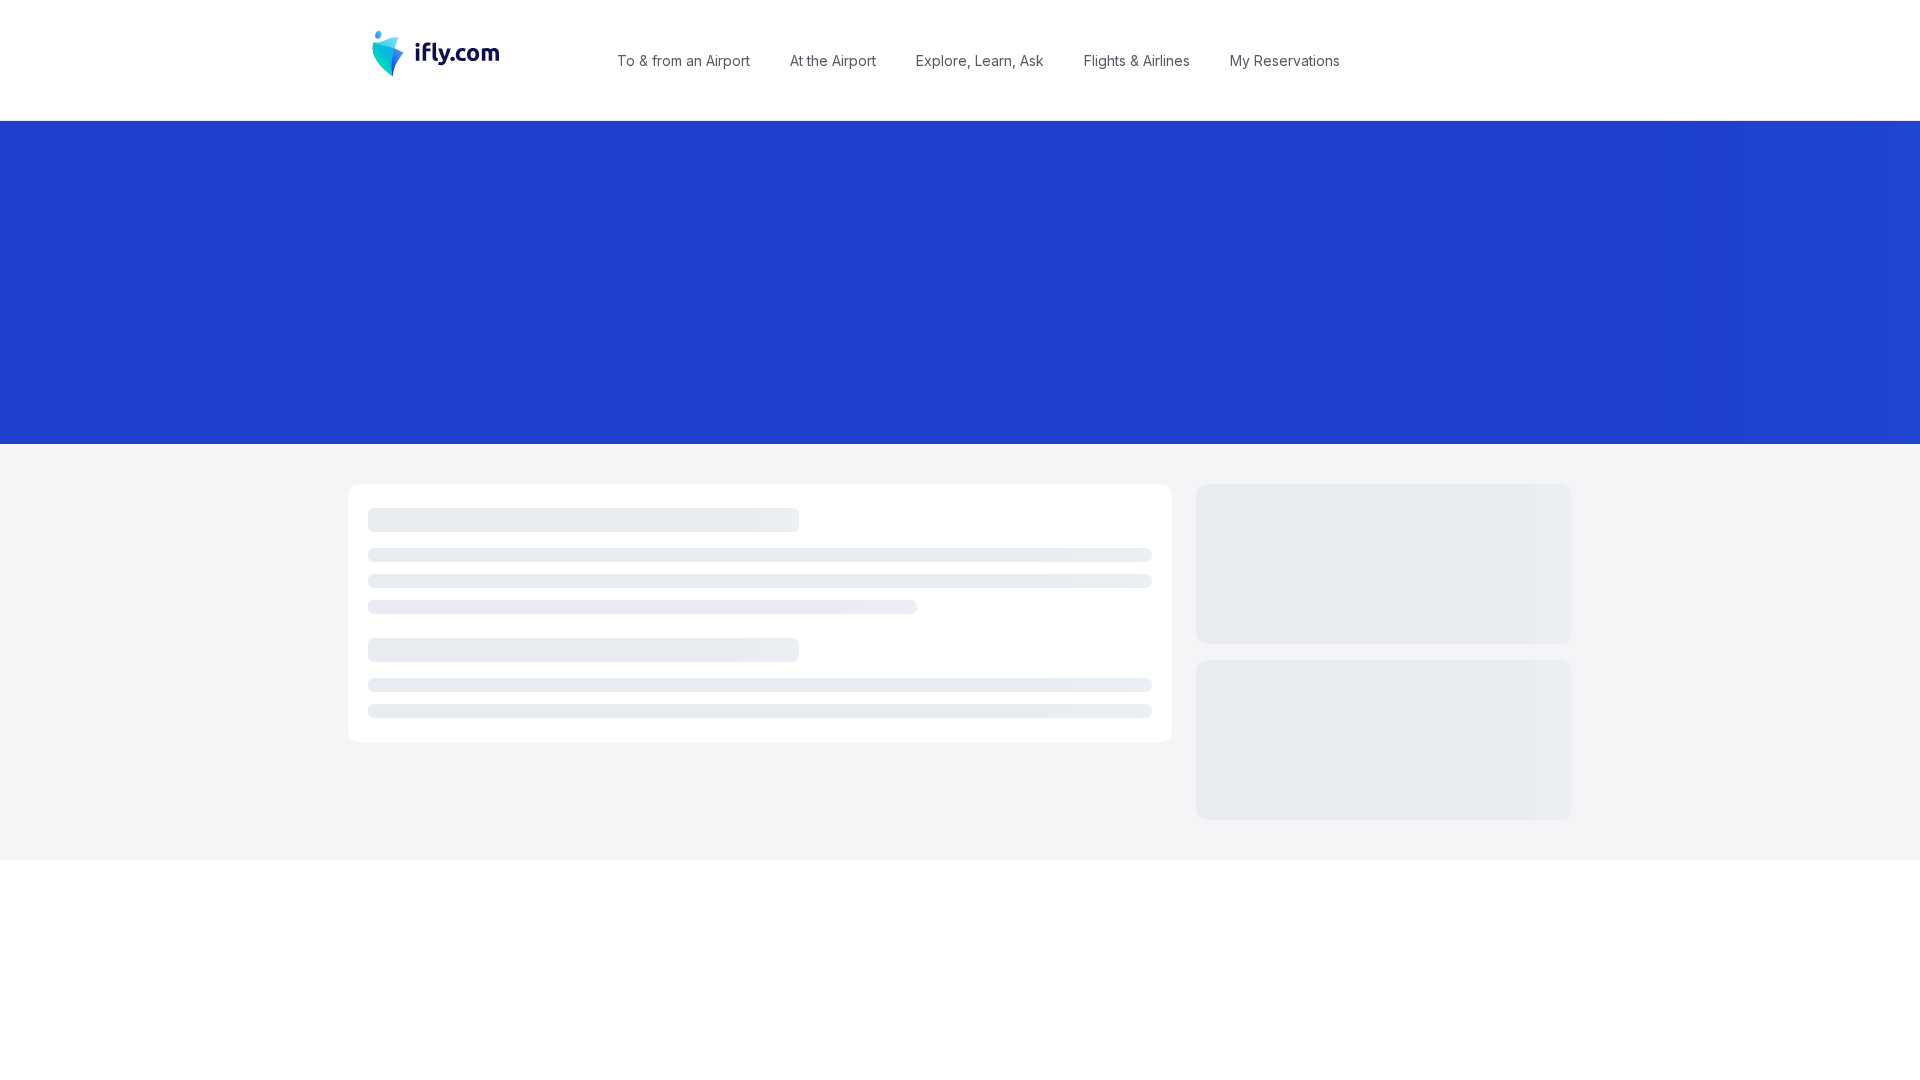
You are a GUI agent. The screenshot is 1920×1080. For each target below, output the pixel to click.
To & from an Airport (683, 60)
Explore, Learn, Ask (980, 60)
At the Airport (833, 60)
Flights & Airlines (1137, 60)
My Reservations (1285, 60)
